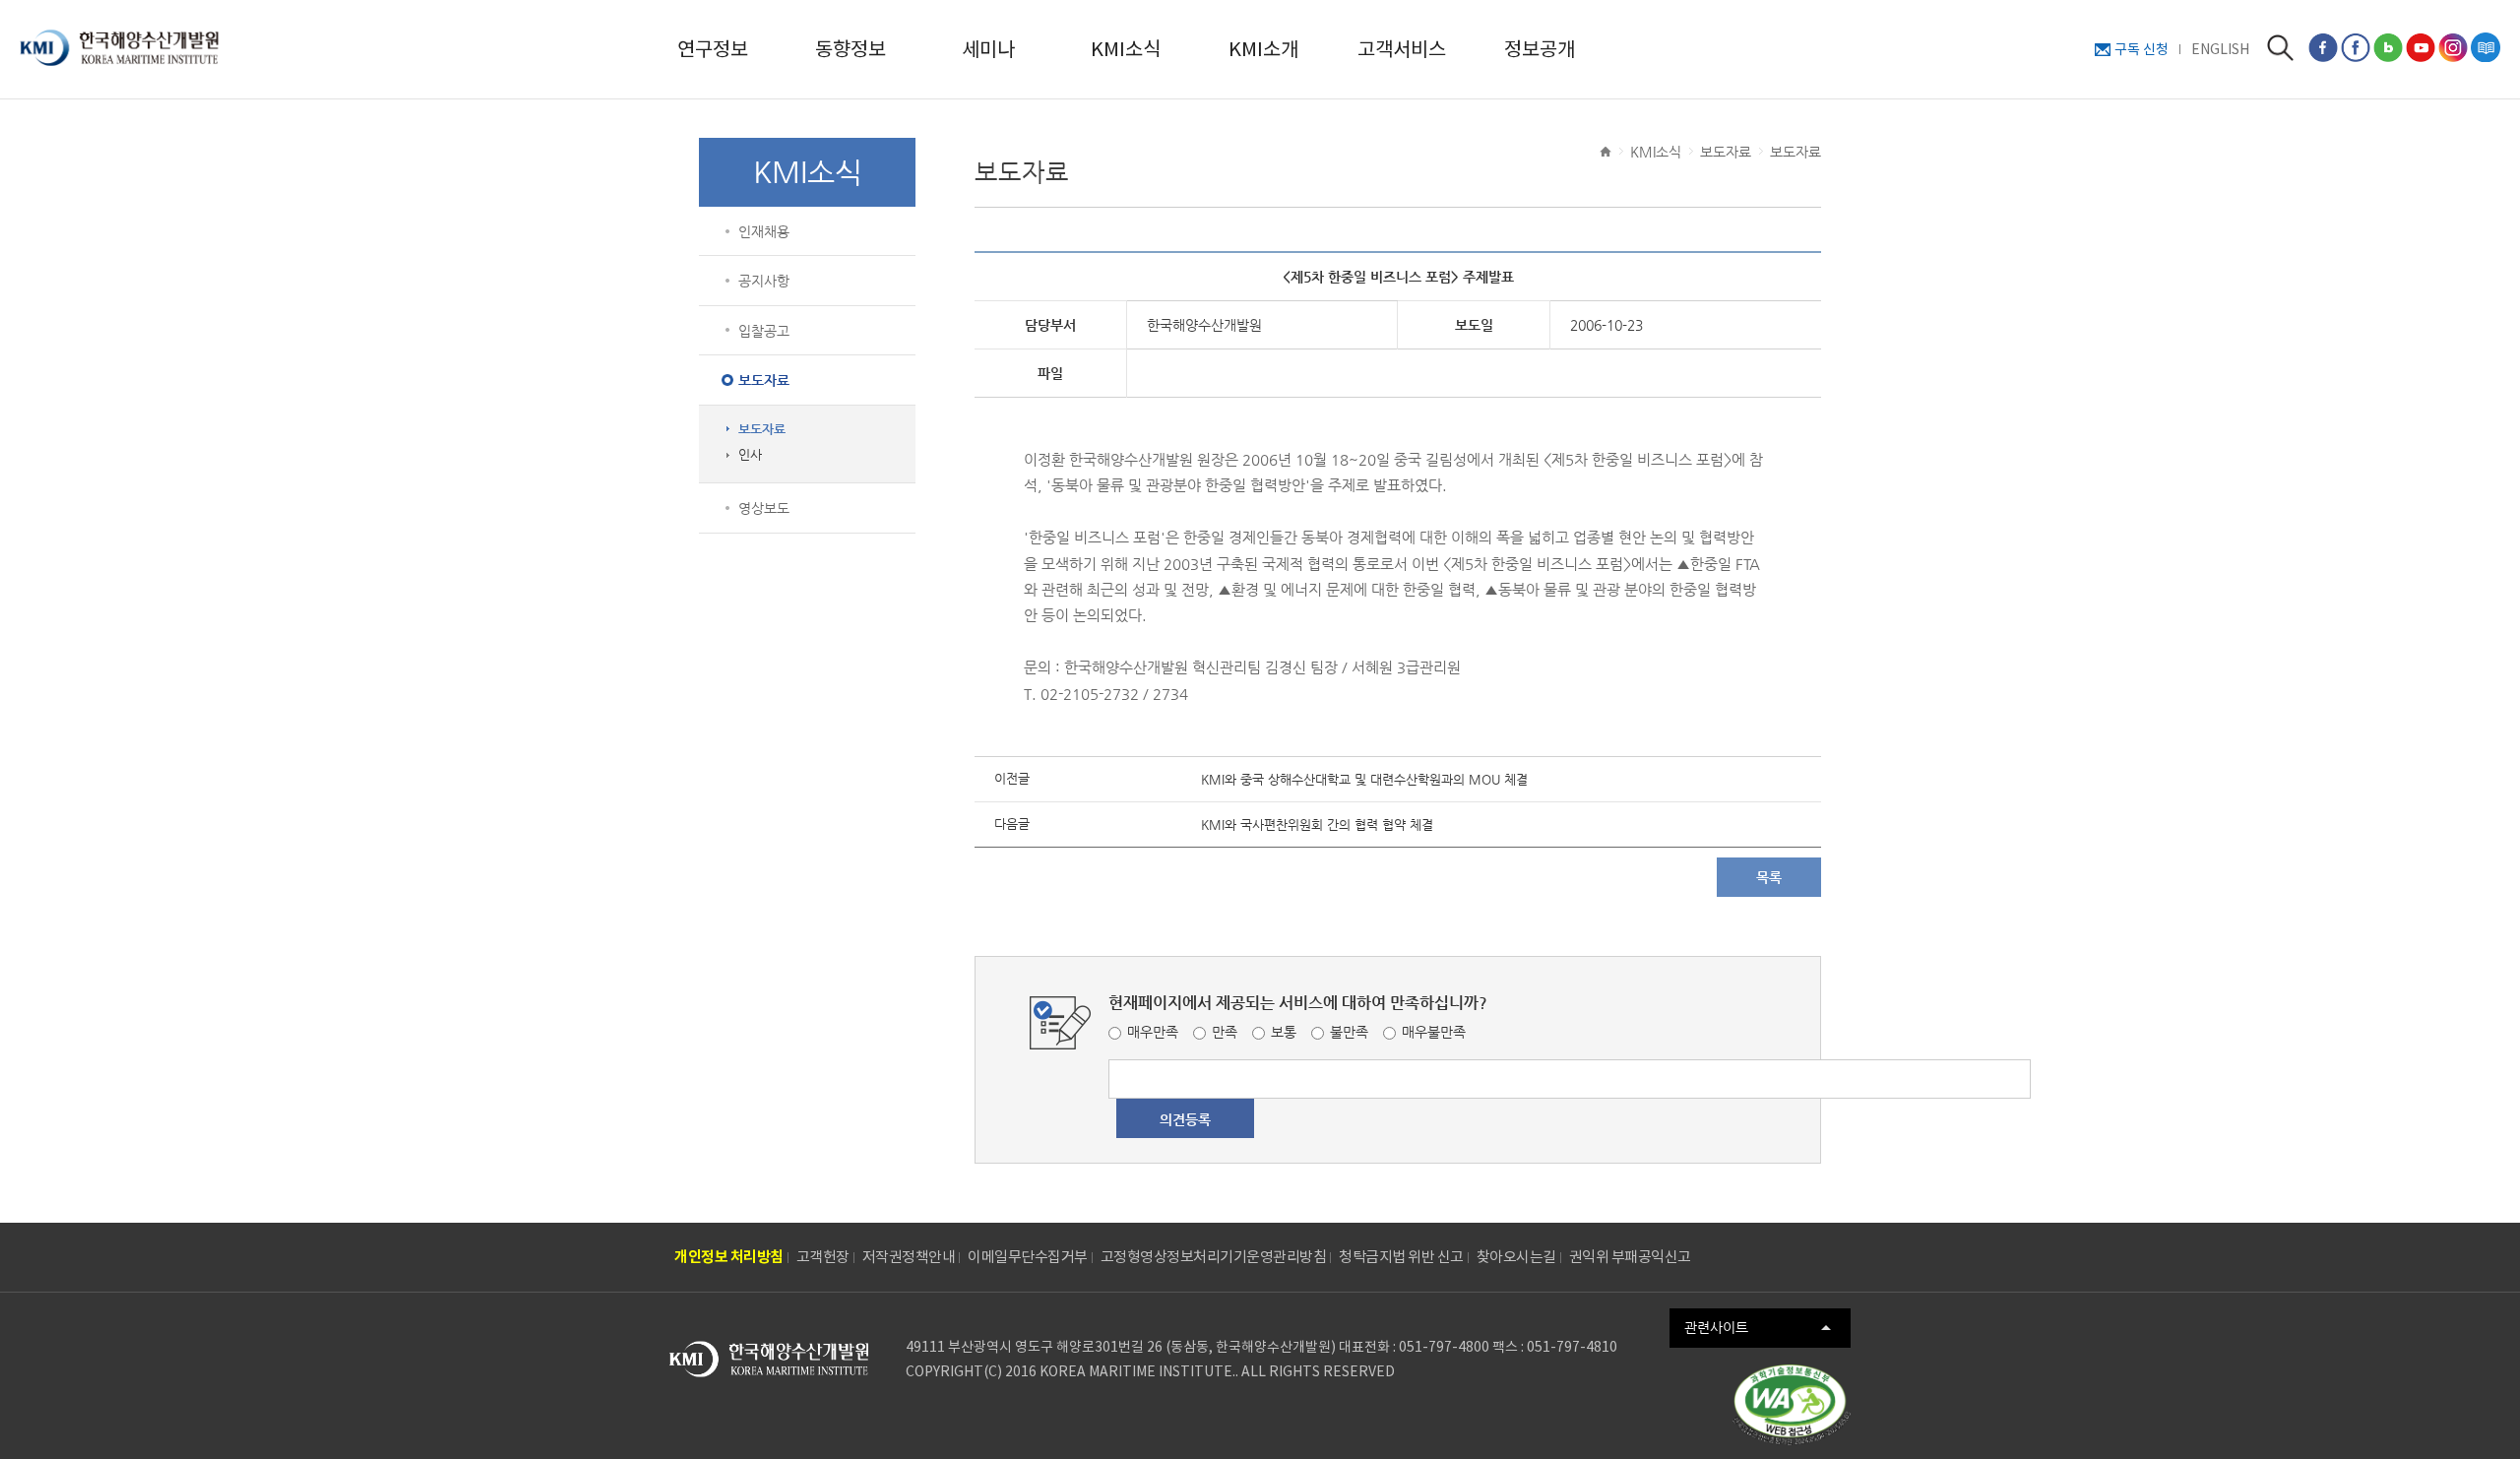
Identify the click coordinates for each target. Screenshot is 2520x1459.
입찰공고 (764, 331)
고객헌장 (823, 1257)
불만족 (1349, 1032)
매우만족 (1153, 1032)
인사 (750, 455)
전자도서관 (2486, 47)
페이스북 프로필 (2356, 47)
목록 (1769, 877)
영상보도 (764, 508)
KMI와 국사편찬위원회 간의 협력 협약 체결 (1317, 825)
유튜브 (2421, 47)
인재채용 (764, 231)
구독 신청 (2142, 49)
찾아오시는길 (1516, 1257)
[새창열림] (1792, 1405)
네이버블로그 (2388, 47)
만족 (1225, 1032)
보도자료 (764, 380)
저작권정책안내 (909, 1257)
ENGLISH (2220, 49)
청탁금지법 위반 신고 (1401, 1257)
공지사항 (764, 281)
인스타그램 (2453, 47)
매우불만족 (1434, 1032)
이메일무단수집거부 (1028, 1257)
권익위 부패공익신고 (1630, 1257)
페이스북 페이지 (2323, 47)
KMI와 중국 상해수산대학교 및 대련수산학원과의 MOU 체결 (1364, 780)
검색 (2280, 48)
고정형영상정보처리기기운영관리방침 (1214, 1257)
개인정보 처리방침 (729, 1257)
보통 (1284, 1032)
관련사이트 (1716, 1327)
